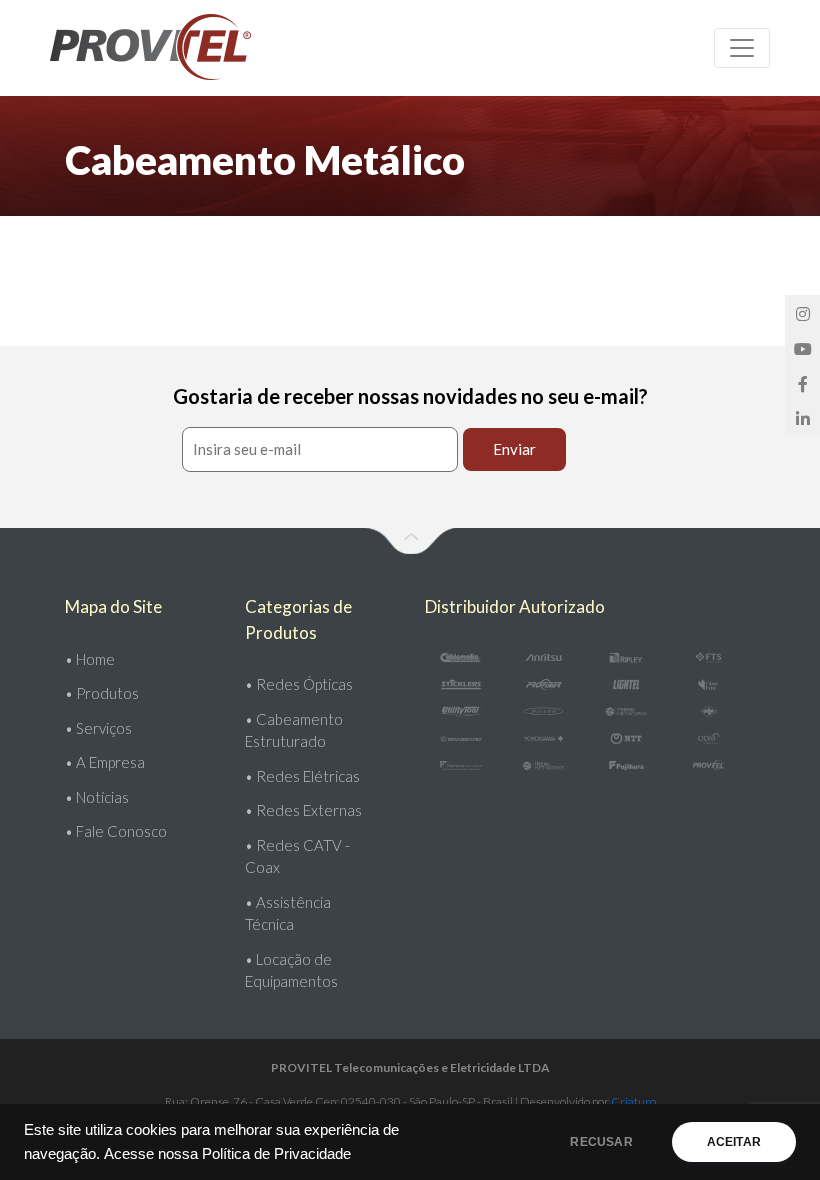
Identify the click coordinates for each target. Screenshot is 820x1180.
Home (95, 659)
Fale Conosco (121, 831)
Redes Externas (309, 810)
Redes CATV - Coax (297, 856)
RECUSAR (601, 1142)
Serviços (104, 728)
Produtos (107, 693)
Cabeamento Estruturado (294, 730)
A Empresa (110, 762)
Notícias (102, 797)
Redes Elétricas (308, 776)
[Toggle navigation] (742, 48)
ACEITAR (734, 1142)
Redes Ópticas (304, 684)
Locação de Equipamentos (291, 970)
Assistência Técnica (288, 913)
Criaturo (633, 1101)
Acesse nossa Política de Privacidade (227, 1154)
